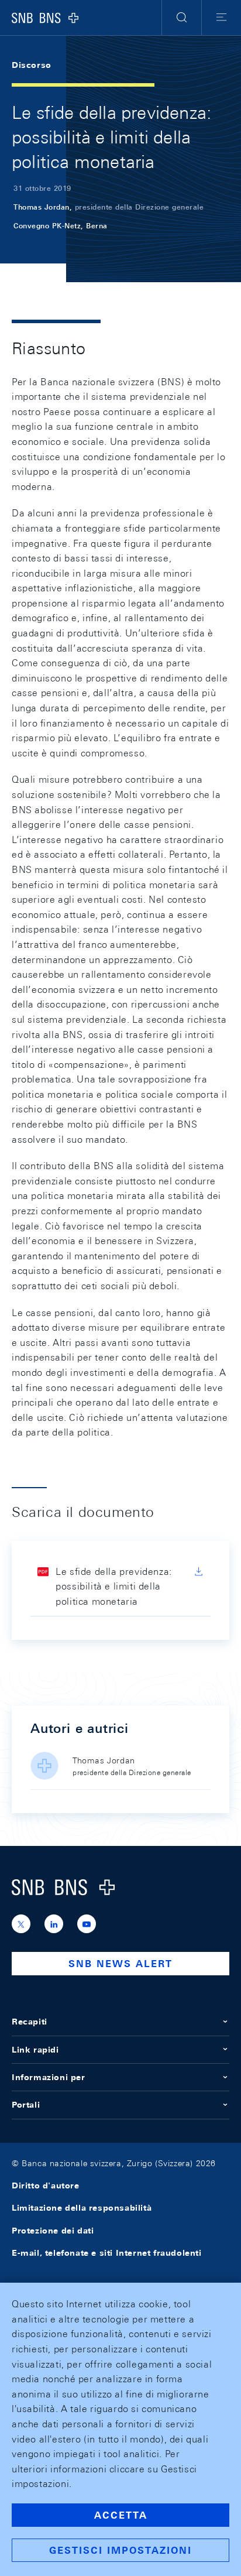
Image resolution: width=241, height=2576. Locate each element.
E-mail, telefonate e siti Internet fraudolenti (107, 2253)
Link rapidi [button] (35, 2050)
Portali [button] (26, 2105)
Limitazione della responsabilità (82, 2208)
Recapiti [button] (30, 2022)
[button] (182, 18)
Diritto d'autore (46, 2186)
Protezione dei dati (53, 2231)
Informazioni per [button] (49, 2077)
